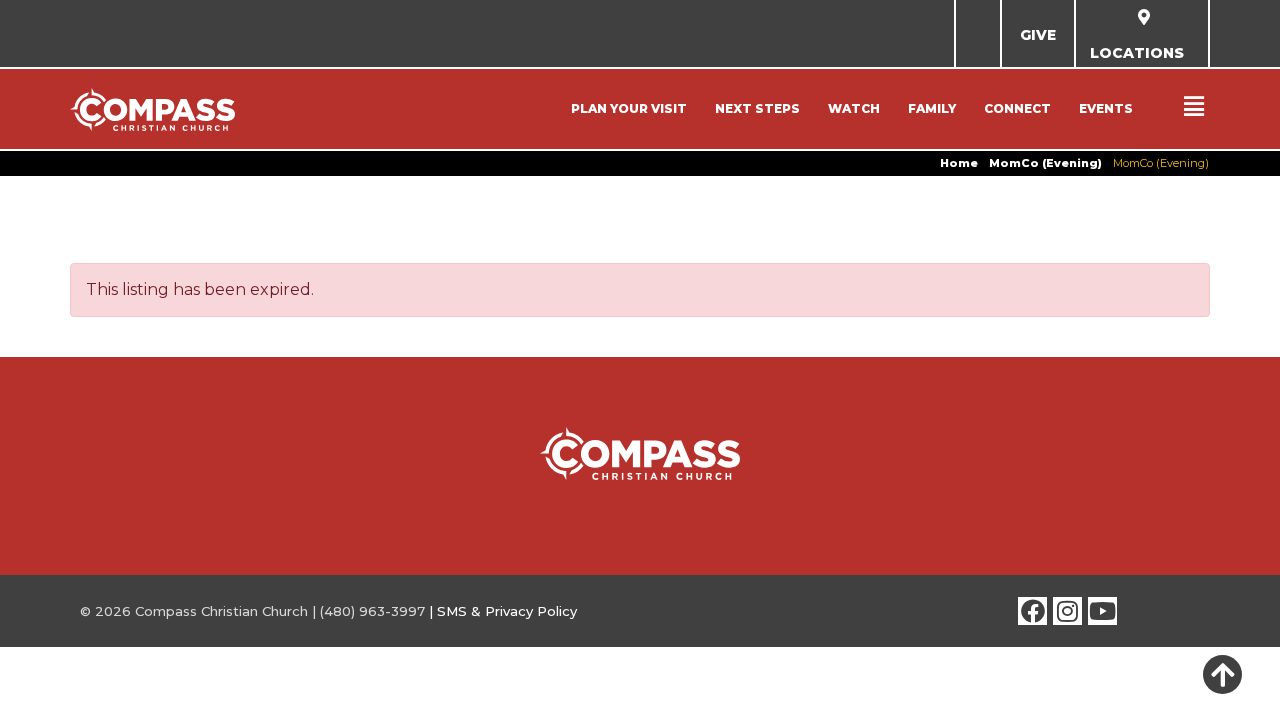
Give (1038, 35)
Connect (1017, 108)
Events (1106, 108)
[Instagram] (1067, 611)
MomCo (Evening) (1045, 163)
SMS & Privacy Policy (507, 611)
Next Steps (757, 108)
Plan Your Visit (629, 108)
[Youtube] (1102, 611)
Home (959, 163)
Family (932, 108)
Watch (854, 108)
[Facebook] (1032, 611)
